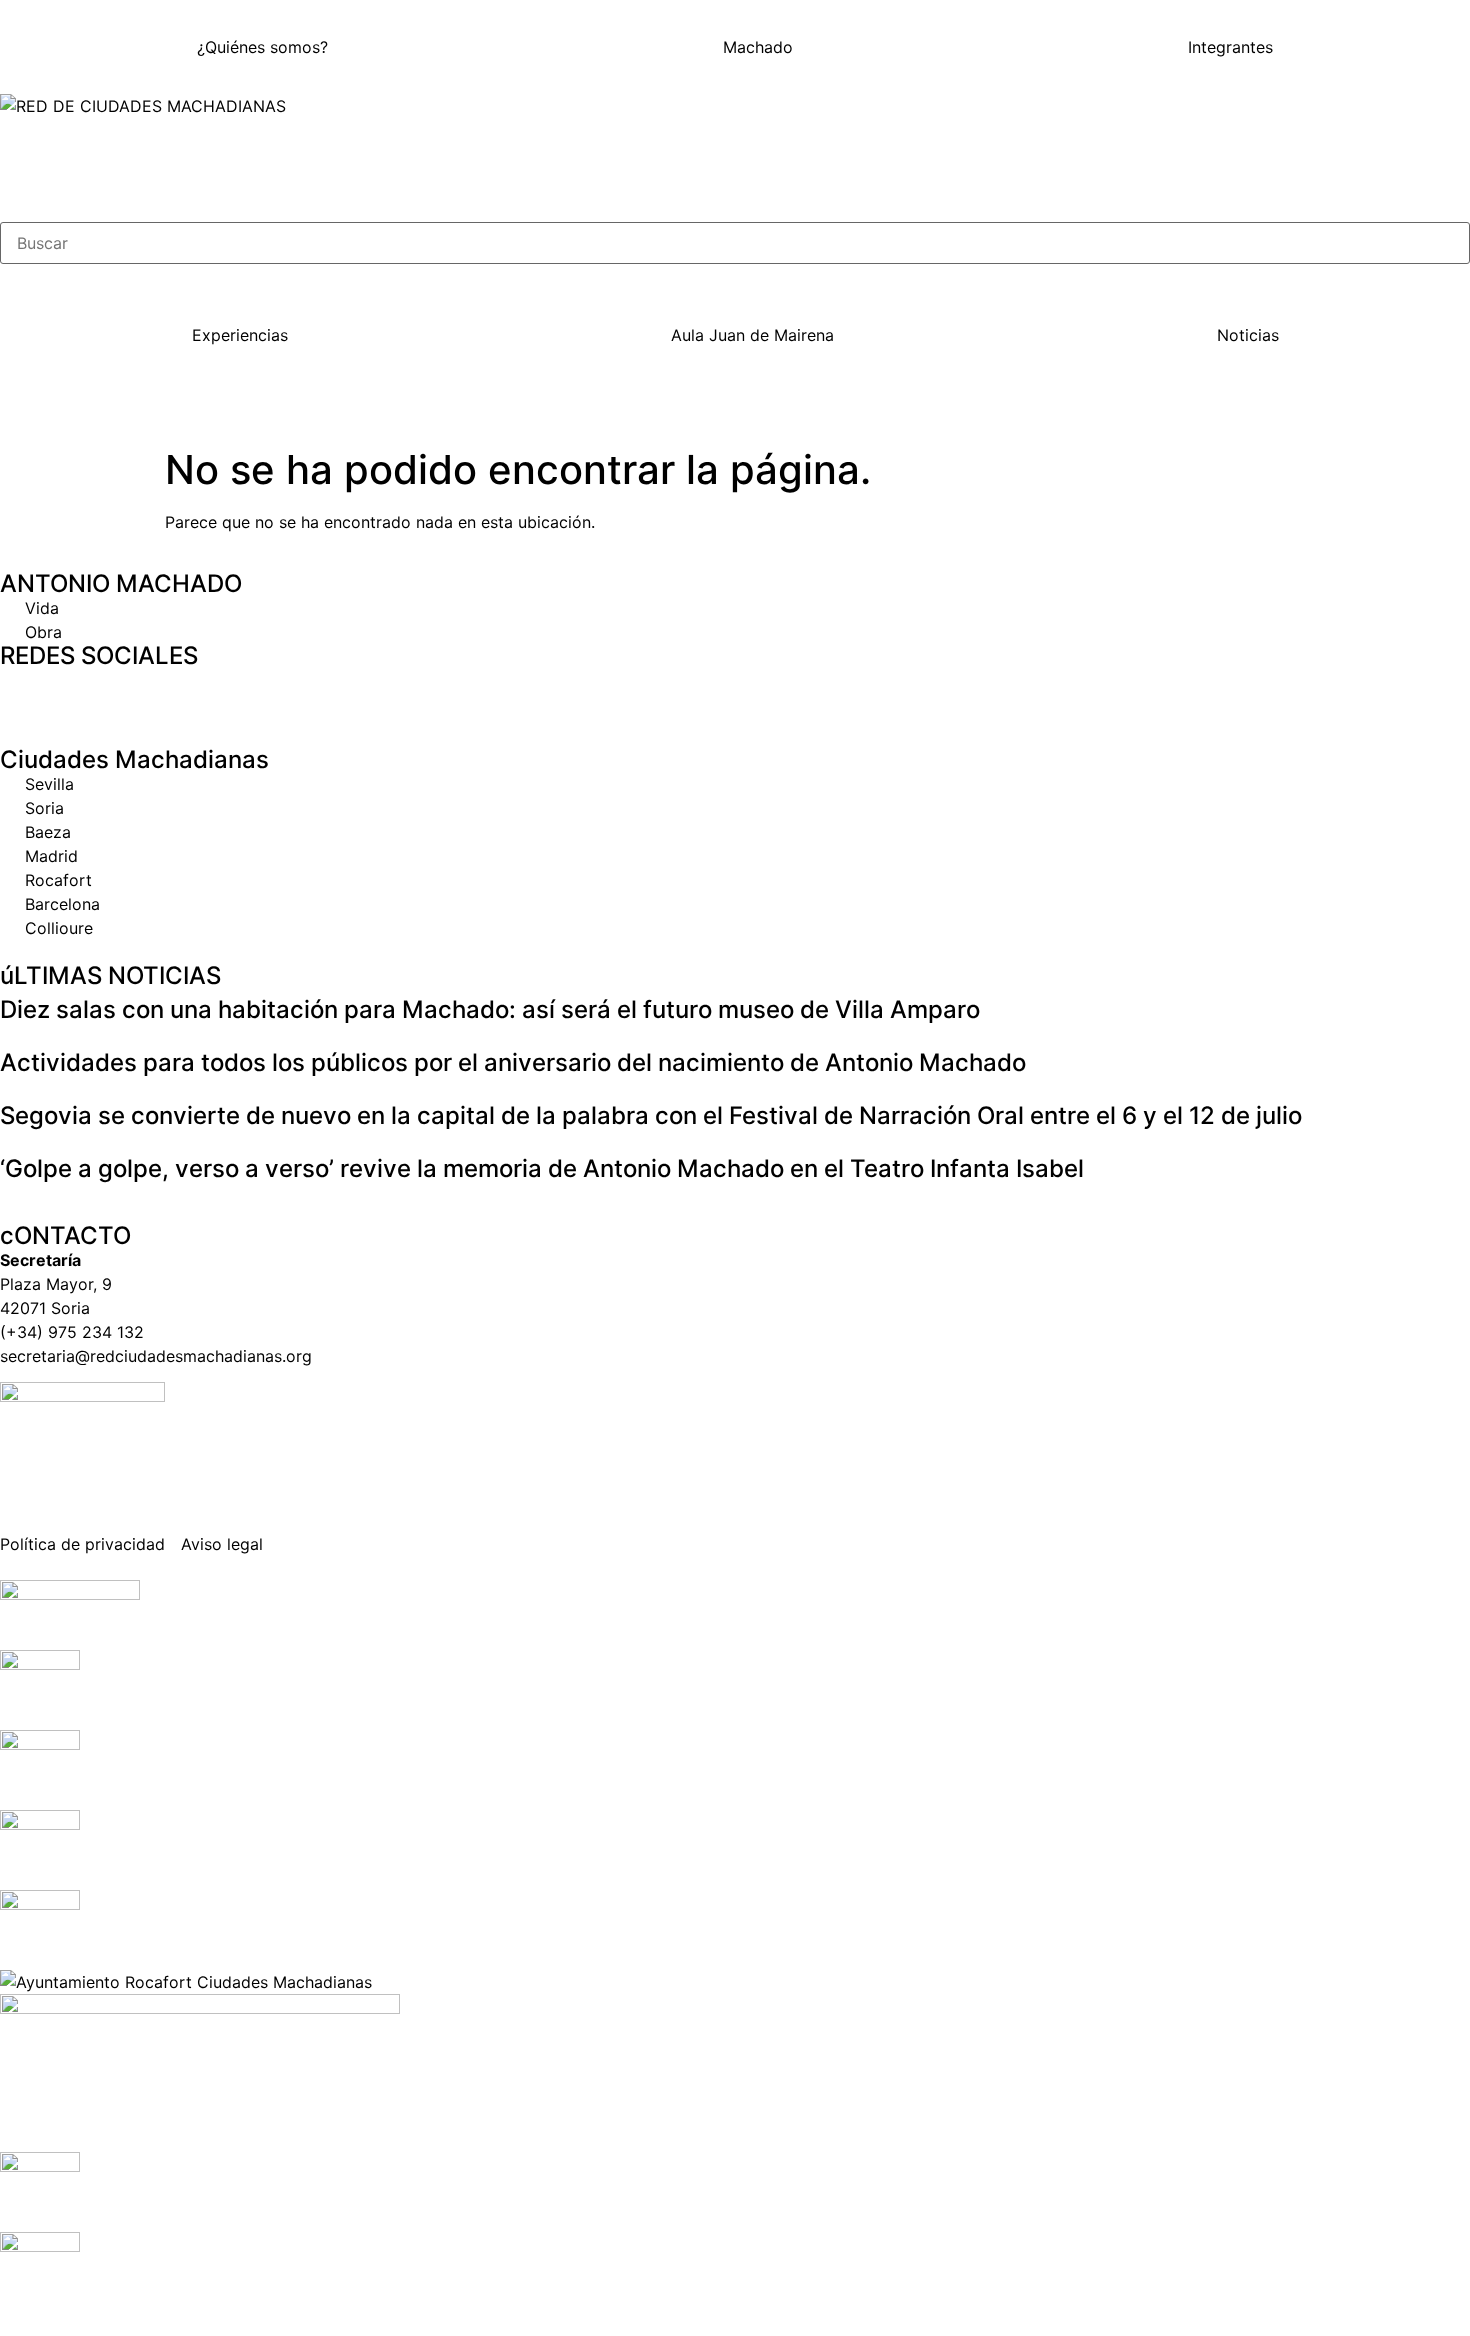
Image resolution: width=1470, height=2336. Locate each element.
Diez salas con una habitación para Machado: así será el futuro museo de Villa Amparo (490, 1009)
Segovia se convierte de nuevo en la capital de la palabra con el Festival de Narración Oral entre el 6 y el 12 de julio (651, 1115)
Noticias (1248, 335)
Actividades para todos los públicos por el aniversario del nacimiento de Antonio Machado (513, 1062)
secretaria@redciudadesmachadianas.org (156, 1356)
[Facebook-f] (25, 693)
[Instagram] (135, 693)
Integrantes (1230, 47)
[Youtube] (190, 693)
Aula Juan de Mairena (752, 335)
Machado (758, 47)
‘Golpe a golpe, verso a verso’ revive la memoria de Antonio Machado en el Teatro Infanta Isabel (542, 1168)
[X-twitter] (80, 693)
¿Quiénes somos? (262, 47)
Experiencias (240, 335)
